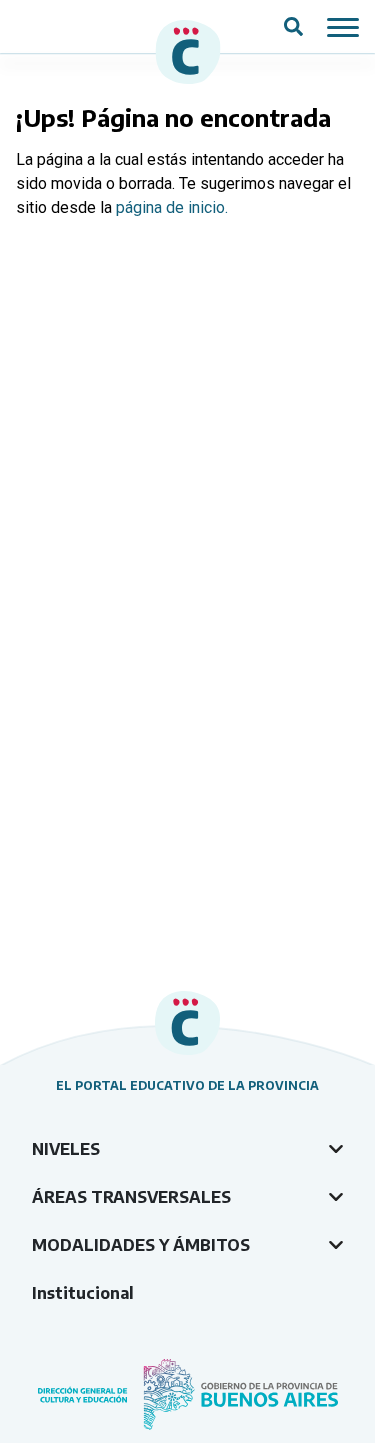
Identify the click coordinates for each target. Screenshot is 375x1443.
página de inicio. (172, 207)
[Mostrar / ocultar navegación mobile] (343, 26)
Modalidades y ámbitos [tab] (141, 1245)
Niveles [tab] (66, 1149)
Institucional (83, 1293)
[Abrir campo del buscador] (293, 27)
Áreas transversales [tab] (131, 1197)
